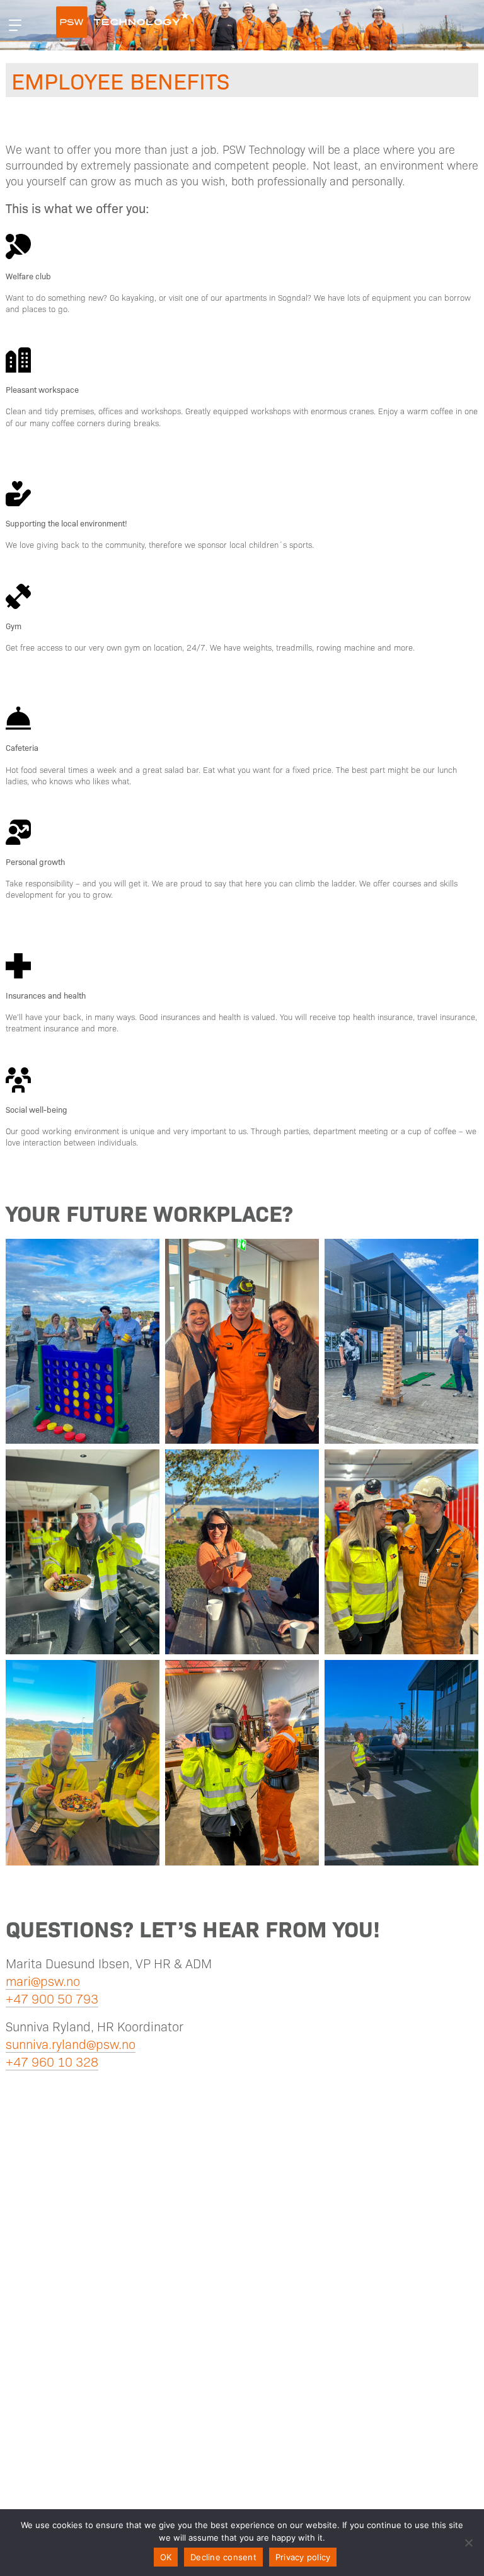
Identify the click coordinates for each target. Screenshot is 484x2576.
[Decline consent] (468, 2543)
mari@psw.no (43, 1981)
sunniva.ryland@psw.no (71, 2044)
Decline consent (223, 2557)
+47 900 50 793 (52, 1999)
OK (166, 2557)
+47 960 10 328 (52, 2062)
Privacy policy (303, 2557)
